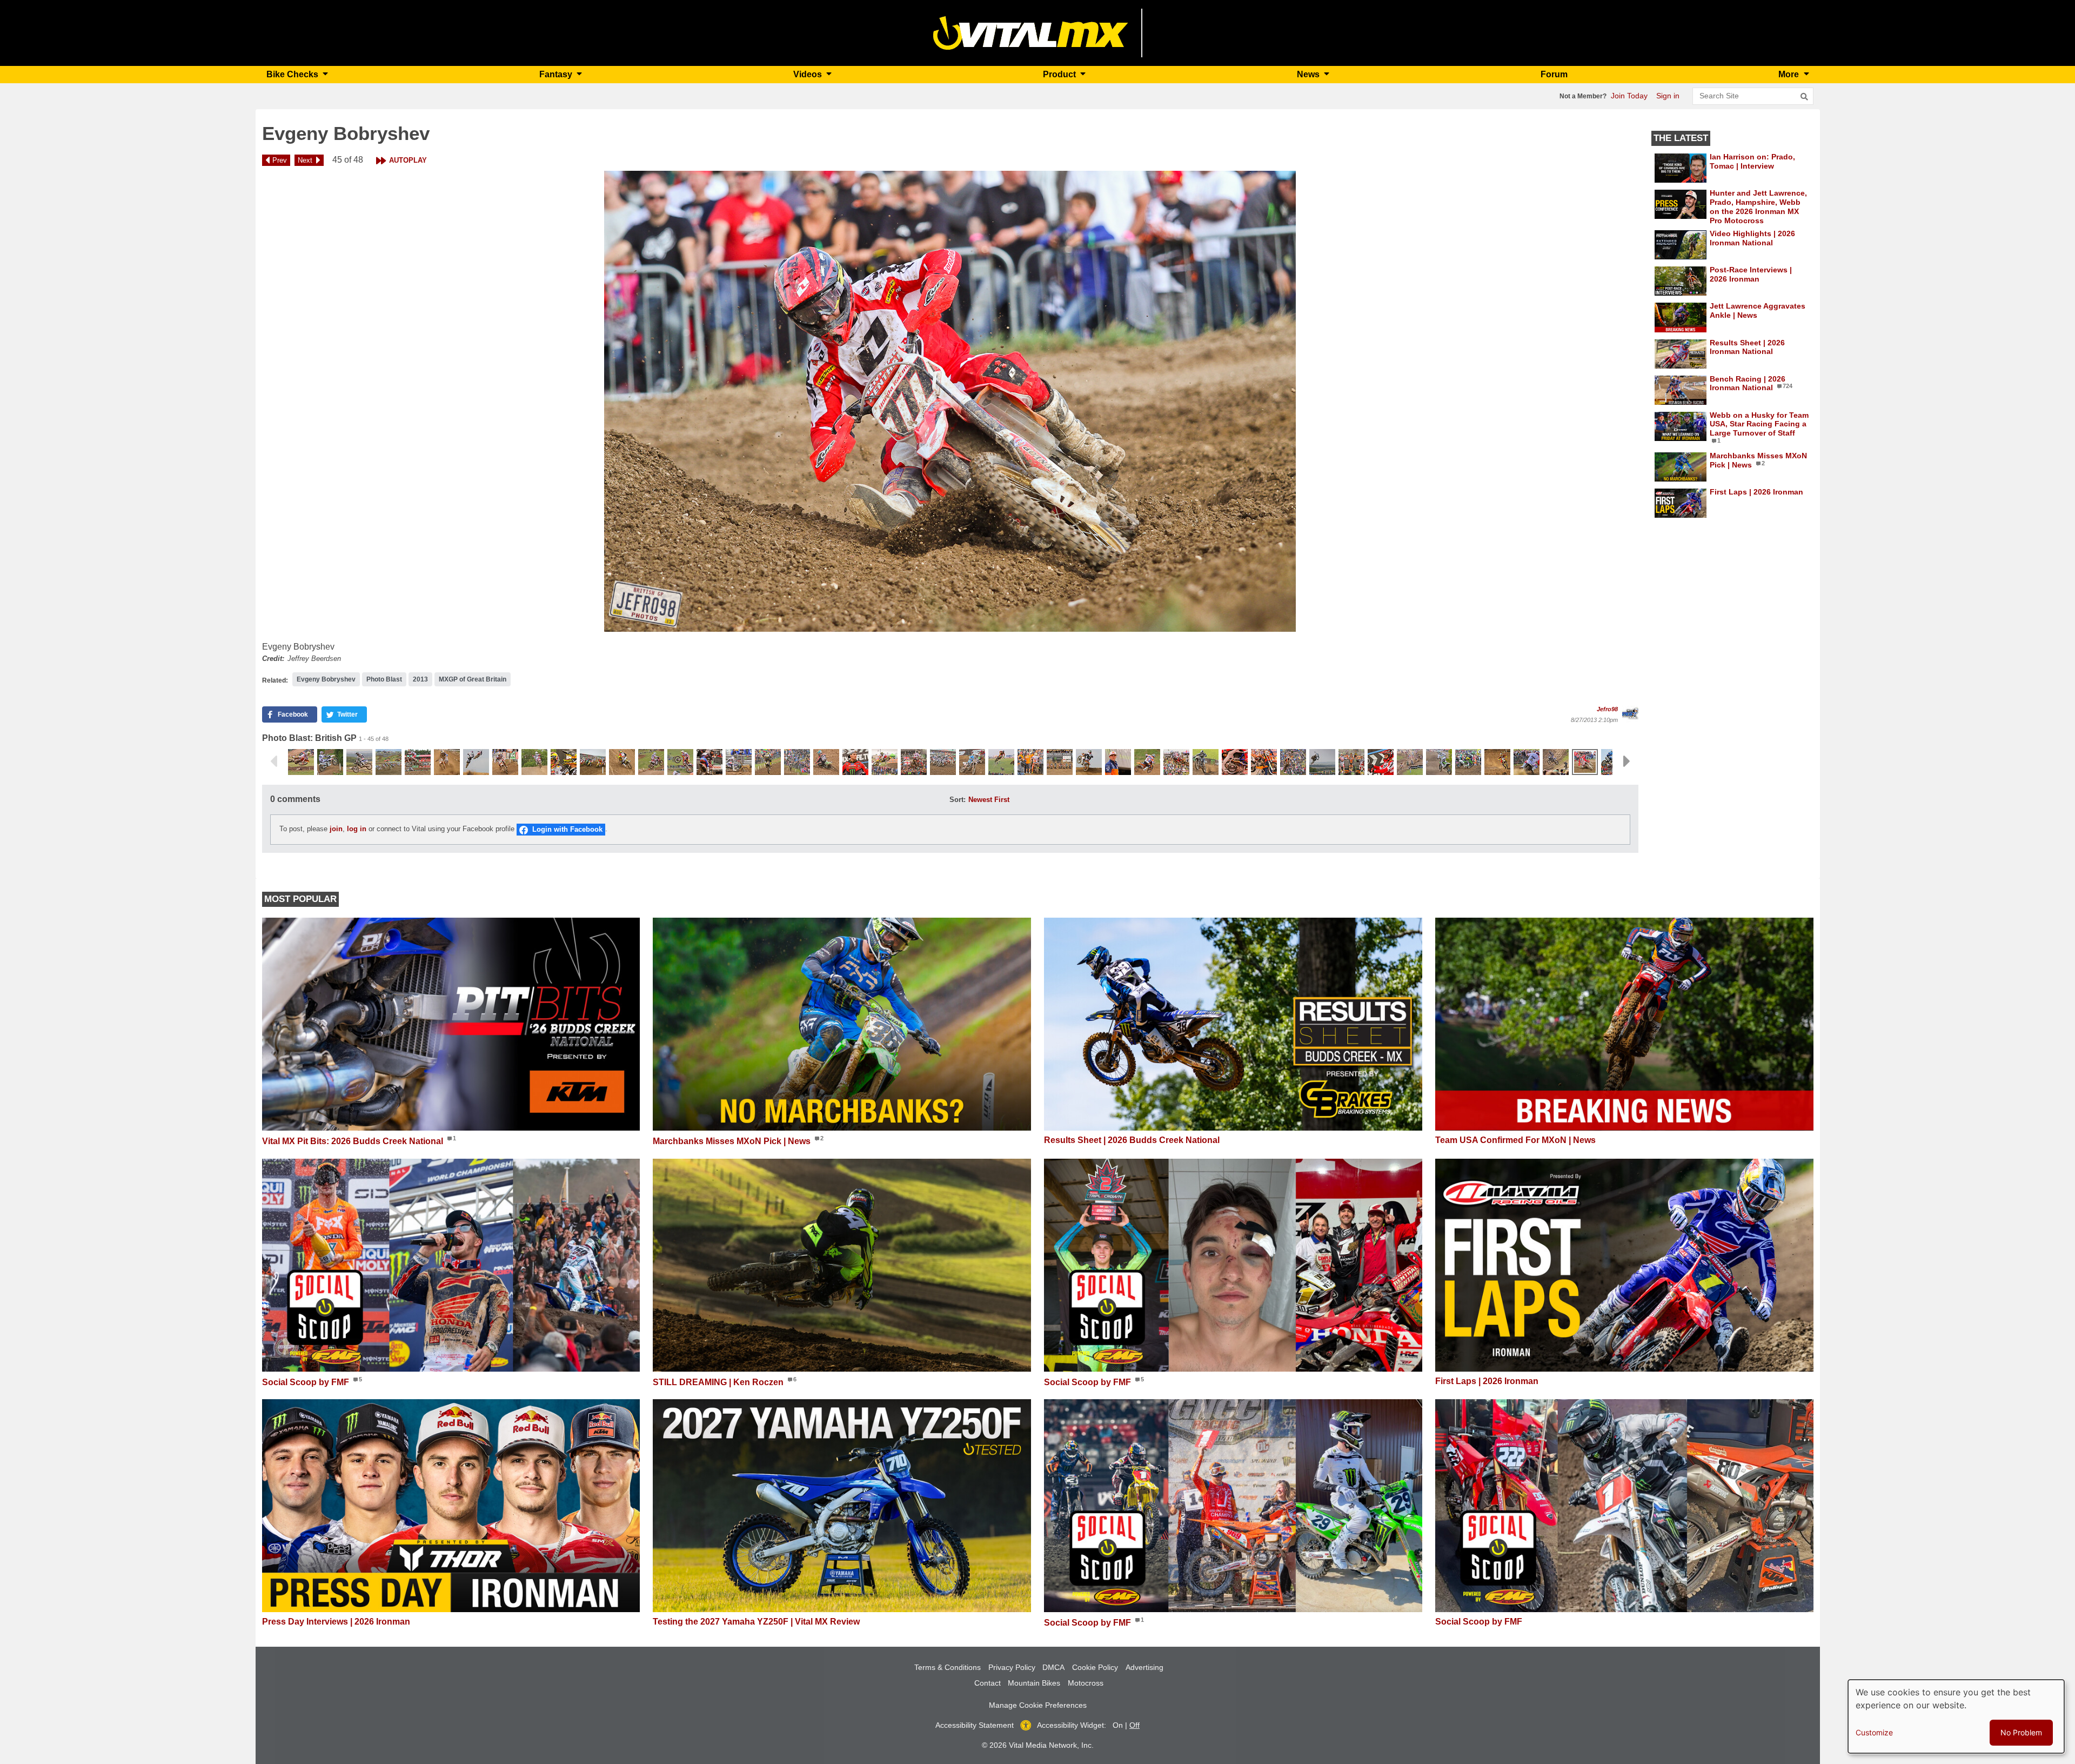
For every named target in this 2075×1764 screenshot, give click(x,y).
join (336, 829)
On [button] (1118, 1725)
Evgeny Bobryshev (326, 679)
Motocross (1086, 1683)
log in (357, 829)
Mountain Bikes (1034, 1683)
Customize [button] (1874, 1732)
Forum (1554, 74)
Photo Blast (384, 679)
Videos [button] (809, 74)
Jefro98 (1607, 709)
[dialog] (1956, 1716)
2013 (420, 679)
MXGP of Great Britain (473, 679)
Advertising (1144, 1667)
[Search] (1804, 97)
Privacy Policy (1012, 1667)
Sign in (1668, 96)
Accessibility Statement (975, 1725)
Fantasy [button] (557, 74)
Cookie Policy (1095, 1667)
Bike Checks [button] (293, 74)
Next (305, 160)
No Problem (2021, 1732)
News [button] (1309, 74)
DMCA (1053, 1667)
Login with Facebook (567, 829)
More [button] (1790, 74)
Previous (273, 761)
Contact (988, 1683)
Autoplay (408, 160)
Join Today (1629, 96)
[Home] (1031, 32)
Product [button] (1060, 74)
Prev (280, 160)
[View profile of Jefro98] (1630, 714)
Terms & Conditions (948, 1667)
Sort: (958, 800)
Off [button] (1134, 1725)
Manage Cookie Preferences (1038, 1705)
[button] (950, 401)
